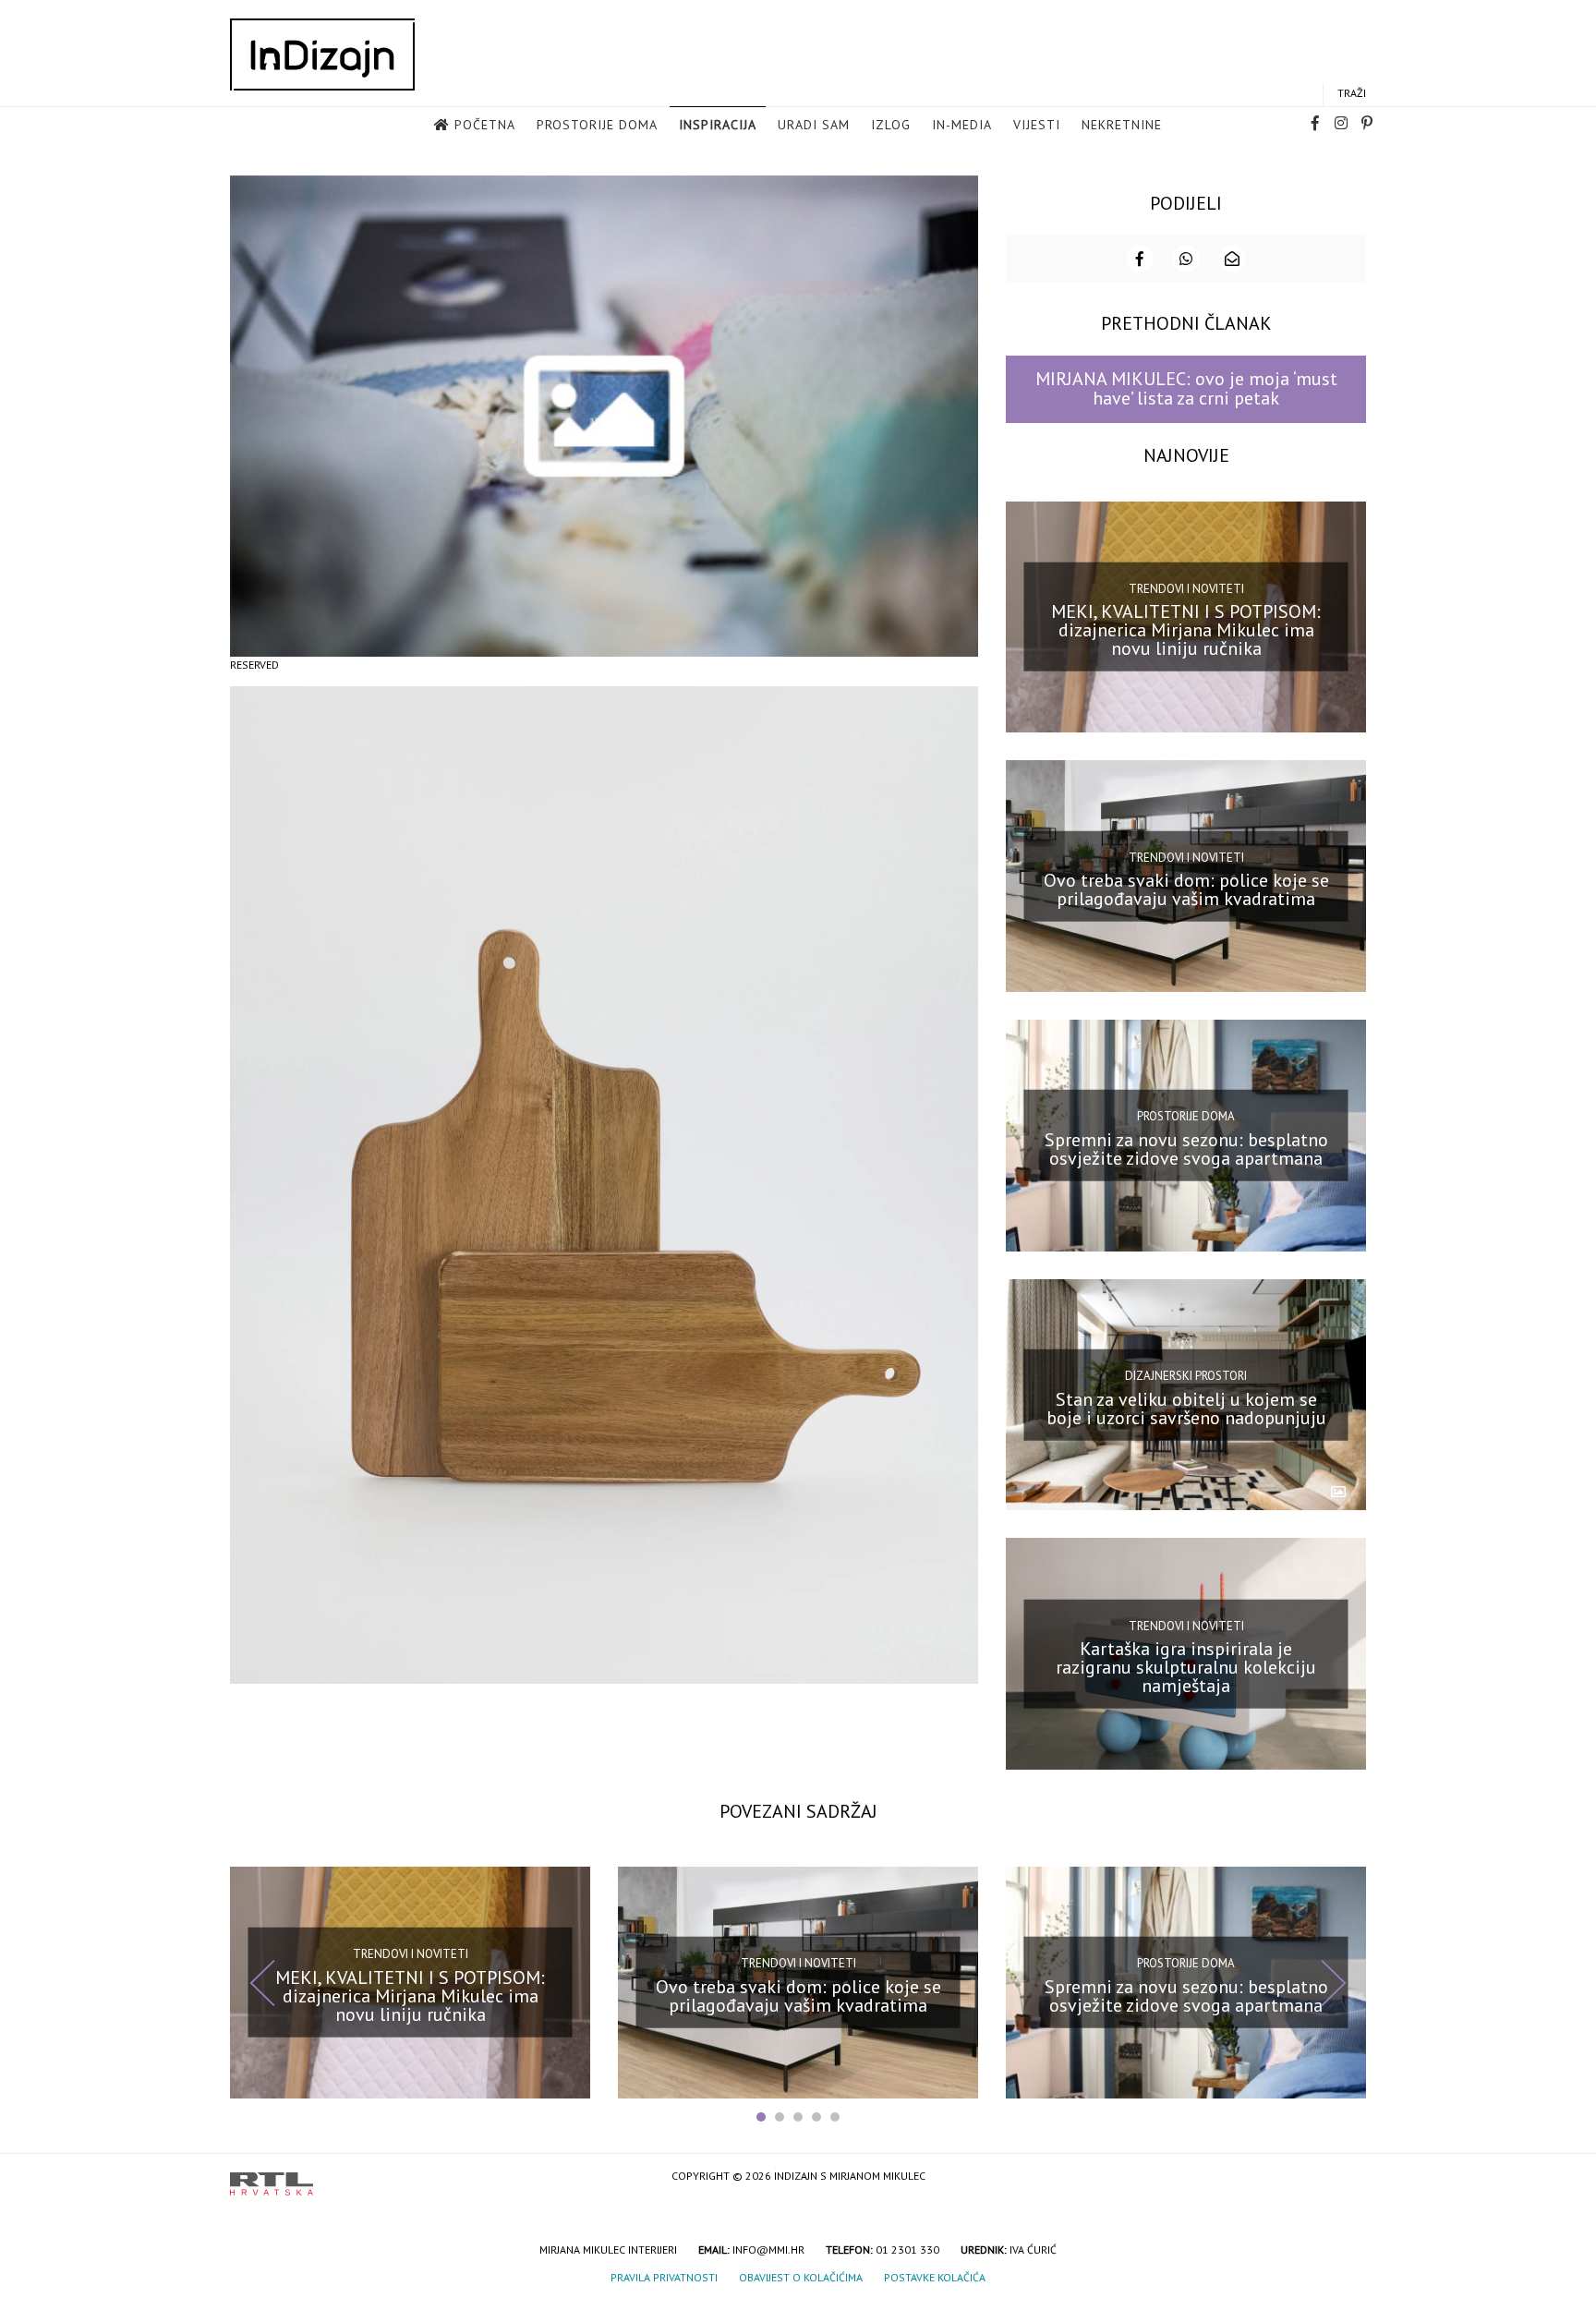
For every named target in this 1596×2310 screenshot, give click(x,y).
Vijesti (1037, 125)
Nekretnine (1122, 125)
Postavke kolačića (935, 2277)
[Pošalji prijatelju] (1232, 259)
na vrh (1348, 2177)
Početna (485, 125)
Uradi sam (814, 125)
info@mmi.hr (768, 2250)
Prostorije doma (597, 125)
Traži (1352, 93)
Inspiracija (718, 125)
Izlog (891, 125)
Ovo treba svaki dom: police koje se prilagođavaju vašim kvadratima (1186, 889)
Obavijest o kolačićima (801, 2277)
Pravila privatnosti (664, 2277)
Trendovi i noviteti (1186, 589)
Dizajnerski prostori (1186, 1376)
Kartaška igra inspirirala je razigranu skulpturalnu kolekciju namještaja (1186, 1667)
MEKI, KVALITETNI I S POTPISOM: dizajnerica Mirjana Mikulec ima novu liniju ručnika (1186, 630)
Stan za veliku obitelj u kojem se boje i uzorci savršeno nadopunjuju (1186, 1408)
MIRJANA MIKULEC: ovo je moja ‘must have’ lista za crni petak (1186, 388)
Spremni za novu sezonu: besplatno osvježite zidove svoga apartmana (1186, 1149)
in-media (962, 125)
